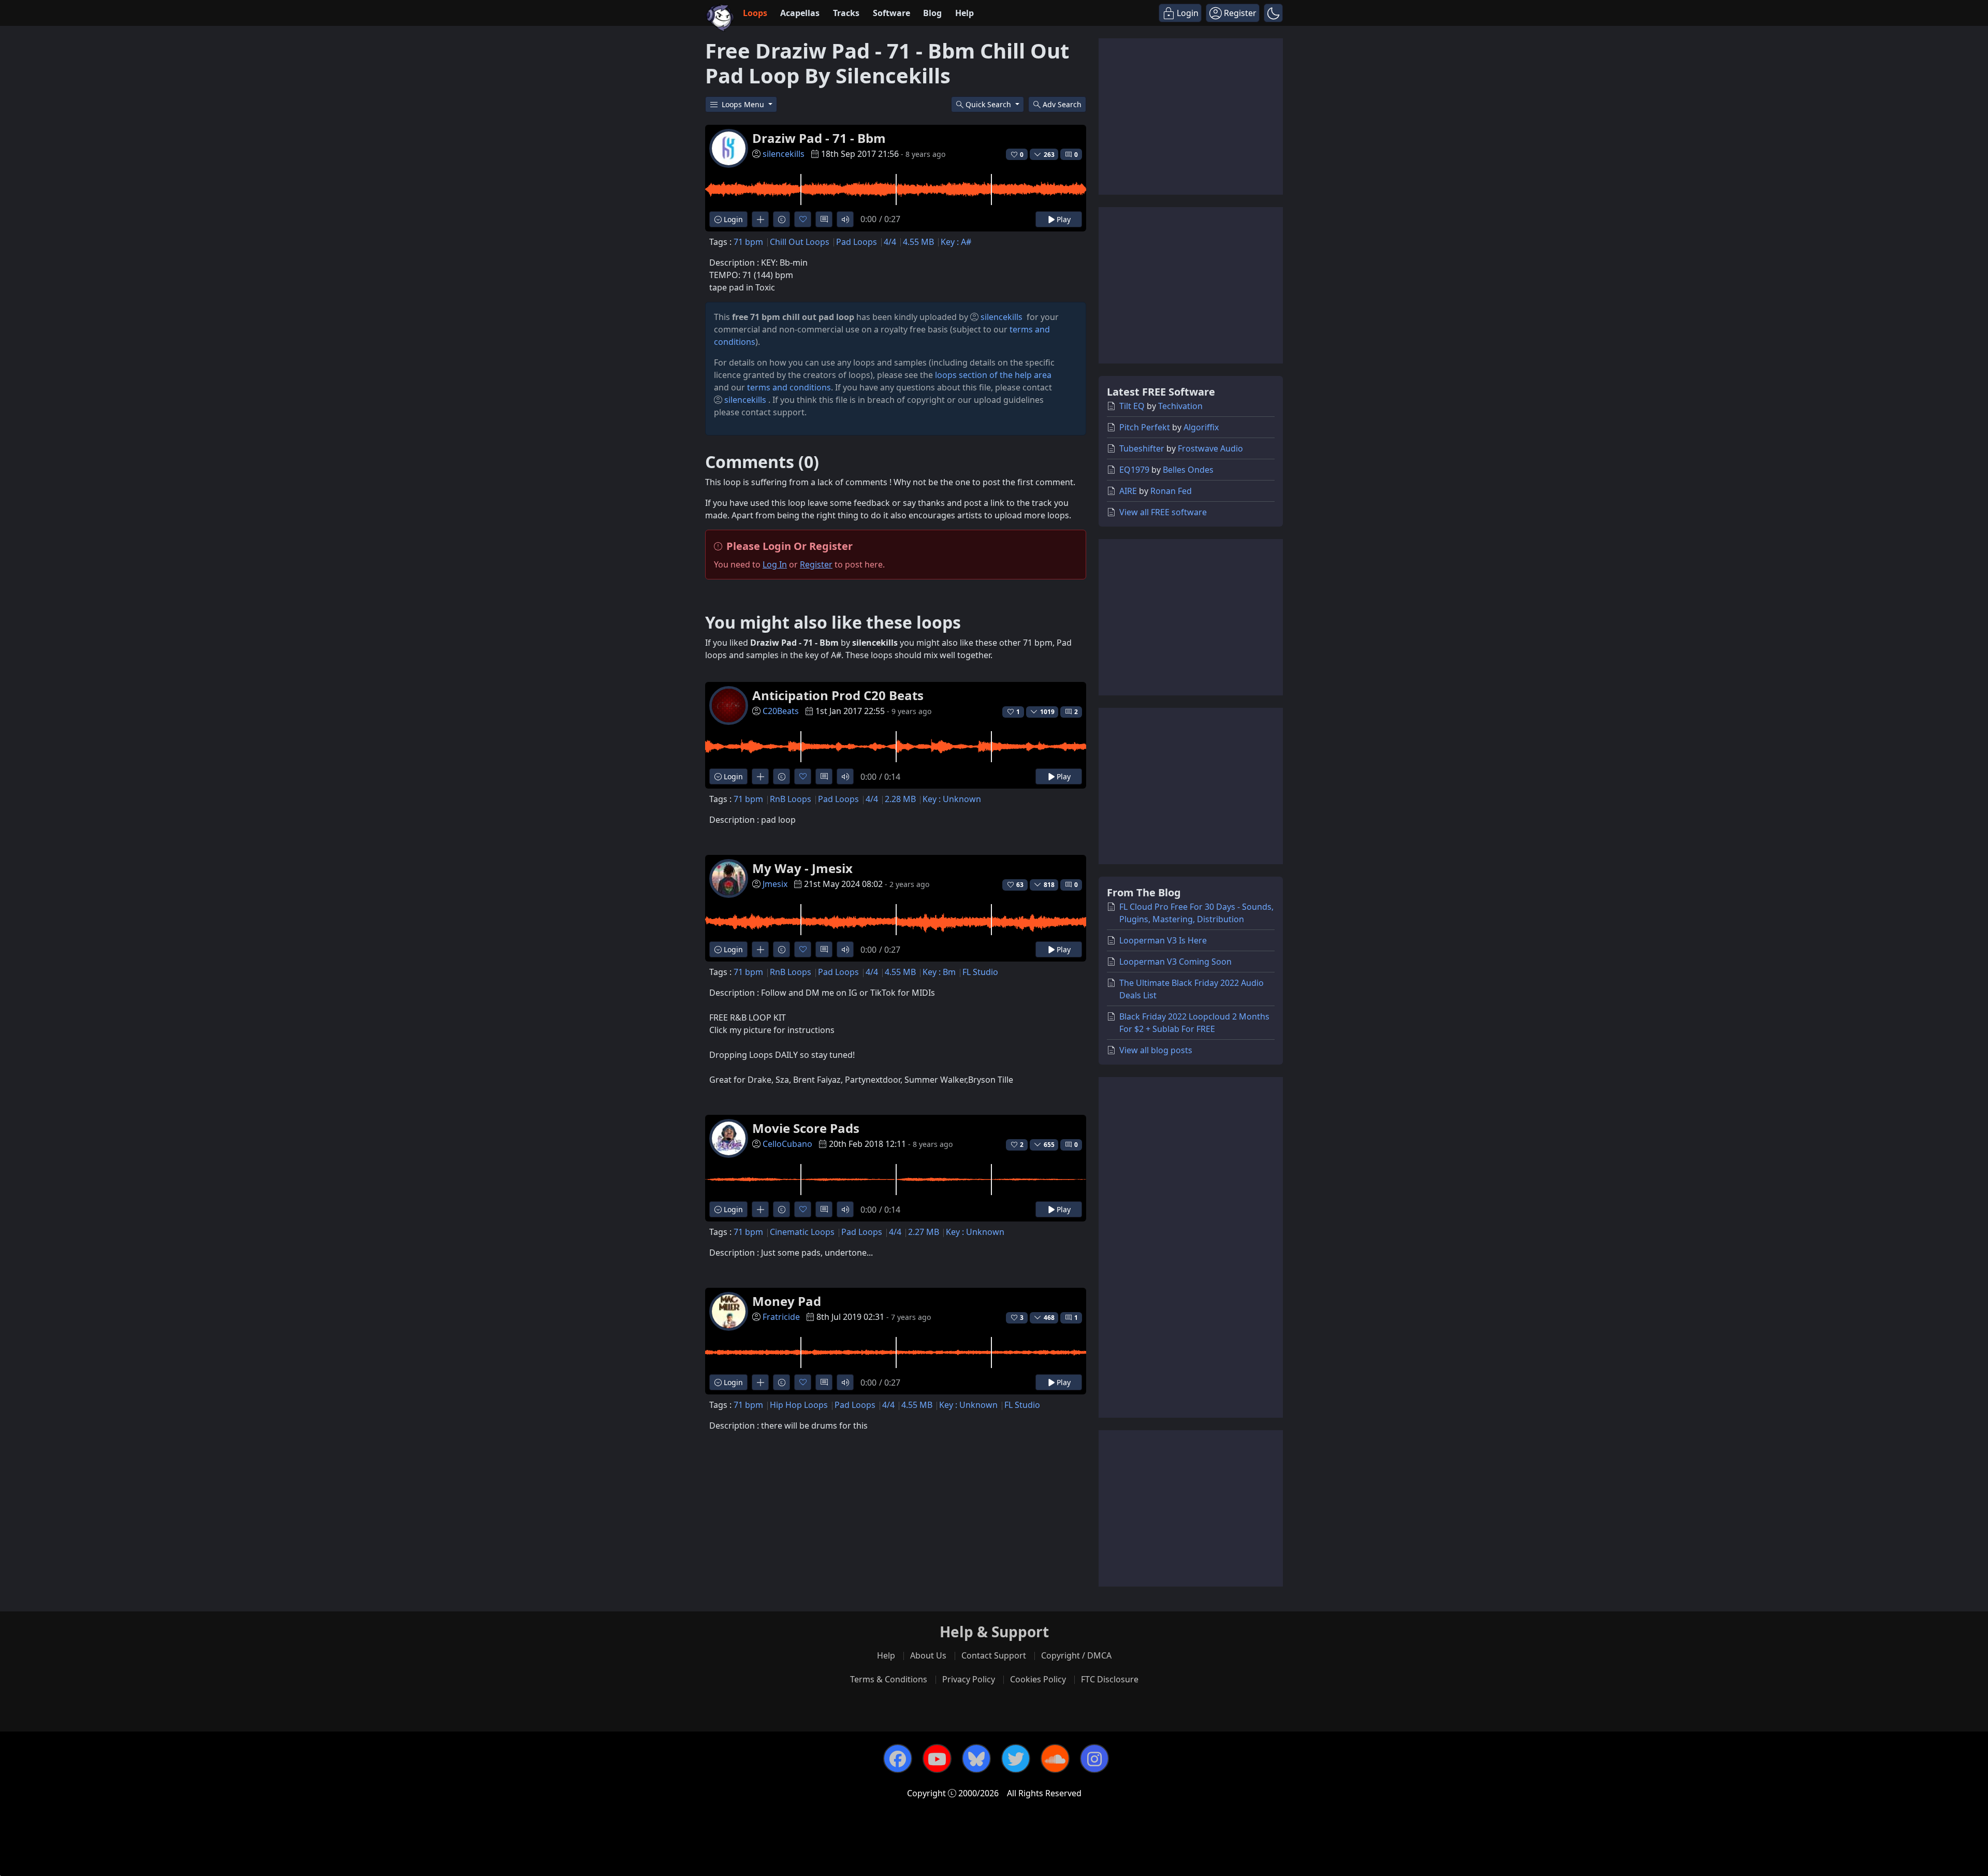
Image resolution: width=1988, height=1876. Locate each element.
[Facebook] (898, 1758)
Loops (755, 13)
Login (732, 219)
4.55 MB (918, 242)
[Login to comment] (824, 219)
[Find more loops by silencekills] (760, 219)
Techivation (1180, 406)
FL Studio (980, 972)
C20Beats (781, 711)
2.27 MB (924, 1232)
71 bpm (748, 242)
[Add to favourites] (803, 219)
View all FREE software (1163, 512)
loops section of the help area (993, 375)
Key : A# (956, 242)
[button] (1273, 13)
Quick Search (989, 104)
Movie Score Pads (806, 1128)
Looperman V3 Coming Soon (1175, 962)
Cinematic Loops (802, 1232)
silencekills (784, 154)
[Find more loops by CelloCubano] (760, 1209)
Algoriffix (1201, 427)
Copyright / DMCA (1076, 1655)
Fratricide (781, 1317)
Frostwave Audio (1210, 448)
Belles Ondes (1188, 470)
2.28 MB (900, 799)
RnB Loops (791, 799)
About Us (928, 1655)
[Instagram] (1094, 1758)
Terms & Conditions (889, 1679)
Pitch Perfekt (1145, 427)
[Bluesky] (976, 1758)
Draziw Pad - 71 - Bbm (819, 138)
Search (1062, 104)
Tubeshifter (1142, 448)
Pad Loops (857, 242)
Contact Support (994, 1655)
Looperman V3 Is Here (1163, 940)
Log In (775, 564)
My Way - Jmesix (802, 868)
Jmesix (775, 884)
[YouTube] (937, 1758)
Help (964, 13)
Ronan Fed (1171, 491)
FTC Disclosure (1110, 1679)
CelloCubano (787, 1144)
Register (816, 564)
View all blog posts (1156, 1050)
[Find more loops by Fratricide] (760, 1382)
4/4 (890, 242)
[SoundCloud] (1055, 1758)
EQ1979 (1134, 470)
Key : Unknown (952, 799)
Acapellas (800, 13)
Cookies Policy (1038, 1679)
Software (891, 13)
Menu (744, 104)
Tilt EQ (1132, 406)
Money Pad (787, 1301)
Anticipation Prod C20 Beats (838, 695)
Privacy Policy (969, 1679)
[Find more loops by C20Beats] (760, 776)
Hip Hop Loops (799, 1405)
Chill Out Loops (800, 242)
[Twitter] (1016, 1758)
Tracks (846, 13)
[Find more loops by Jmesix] (760, 949)
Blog (932, 13)
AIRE (1128, 491)
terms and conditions (789, 387)
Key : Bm (939, 972)
